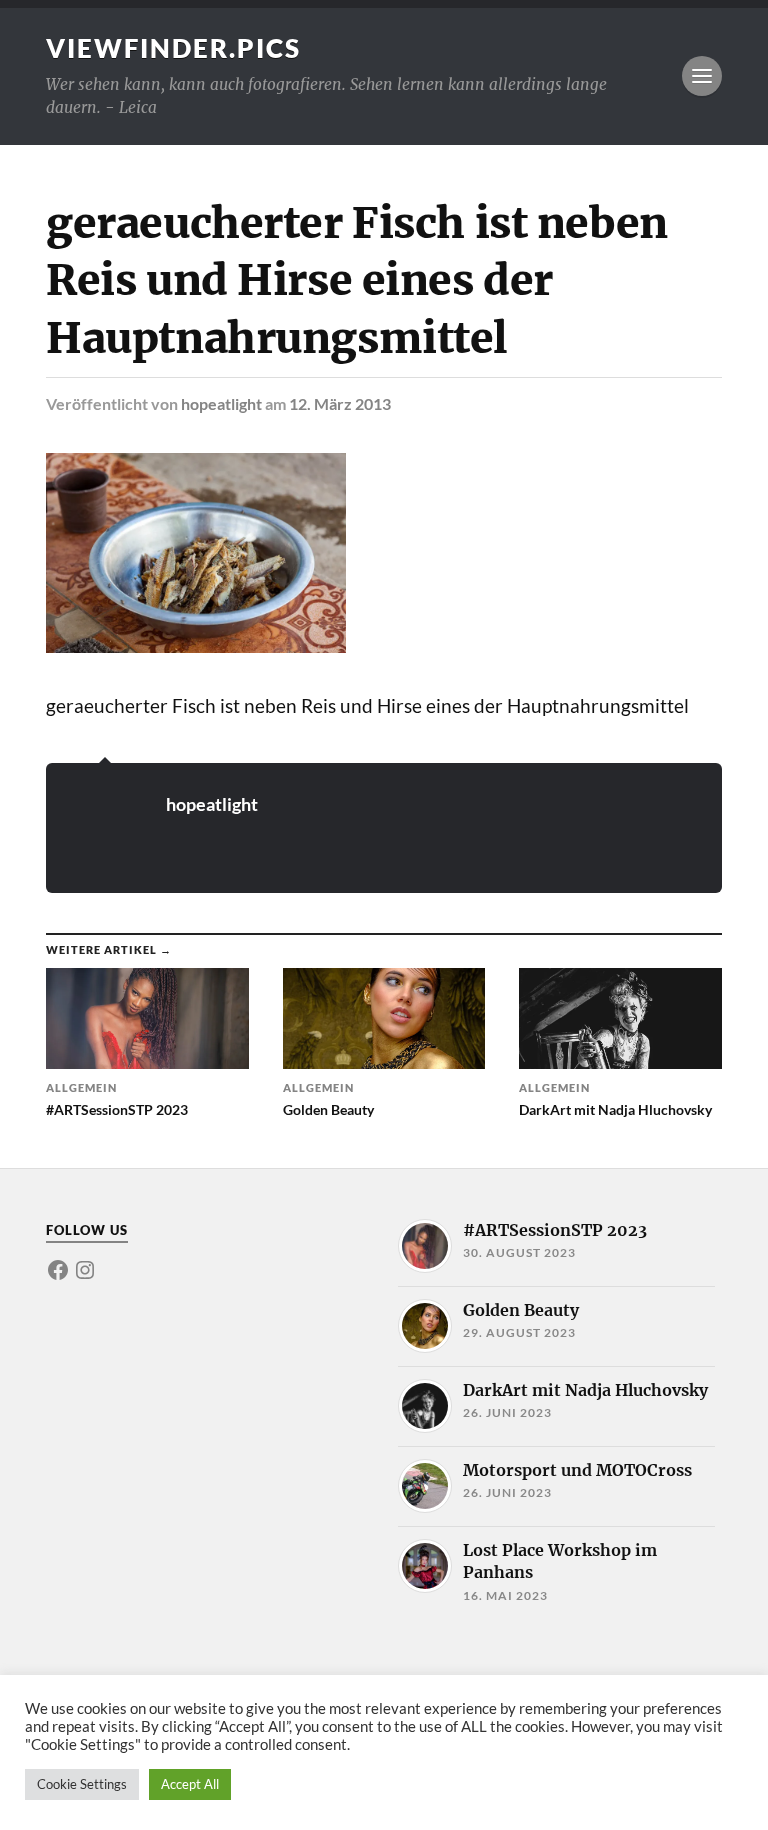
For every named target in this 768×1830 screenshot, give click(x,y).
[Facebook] (58, 1270)
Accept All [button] (190, 1784)
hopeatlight (221, 403)
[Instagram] (85, 1270)
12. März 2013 (340, 403)
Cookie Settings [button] (82, 1784)
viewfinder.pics (173, 48)
